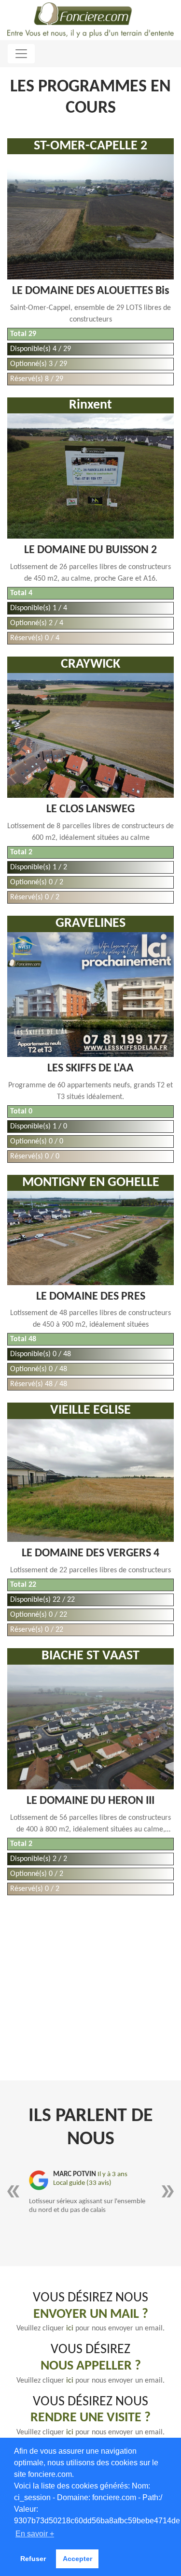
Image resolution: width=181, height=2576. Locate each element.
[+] (90, 217)
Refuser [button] (33, 2559)
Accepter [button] (77, 2559)
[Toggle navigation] (21, 54)
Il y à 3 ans (112, 2174)
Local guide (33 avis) (82, 2183)
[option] (90, 2193)
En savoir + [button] (35, 2534)
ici (71, 2328)
